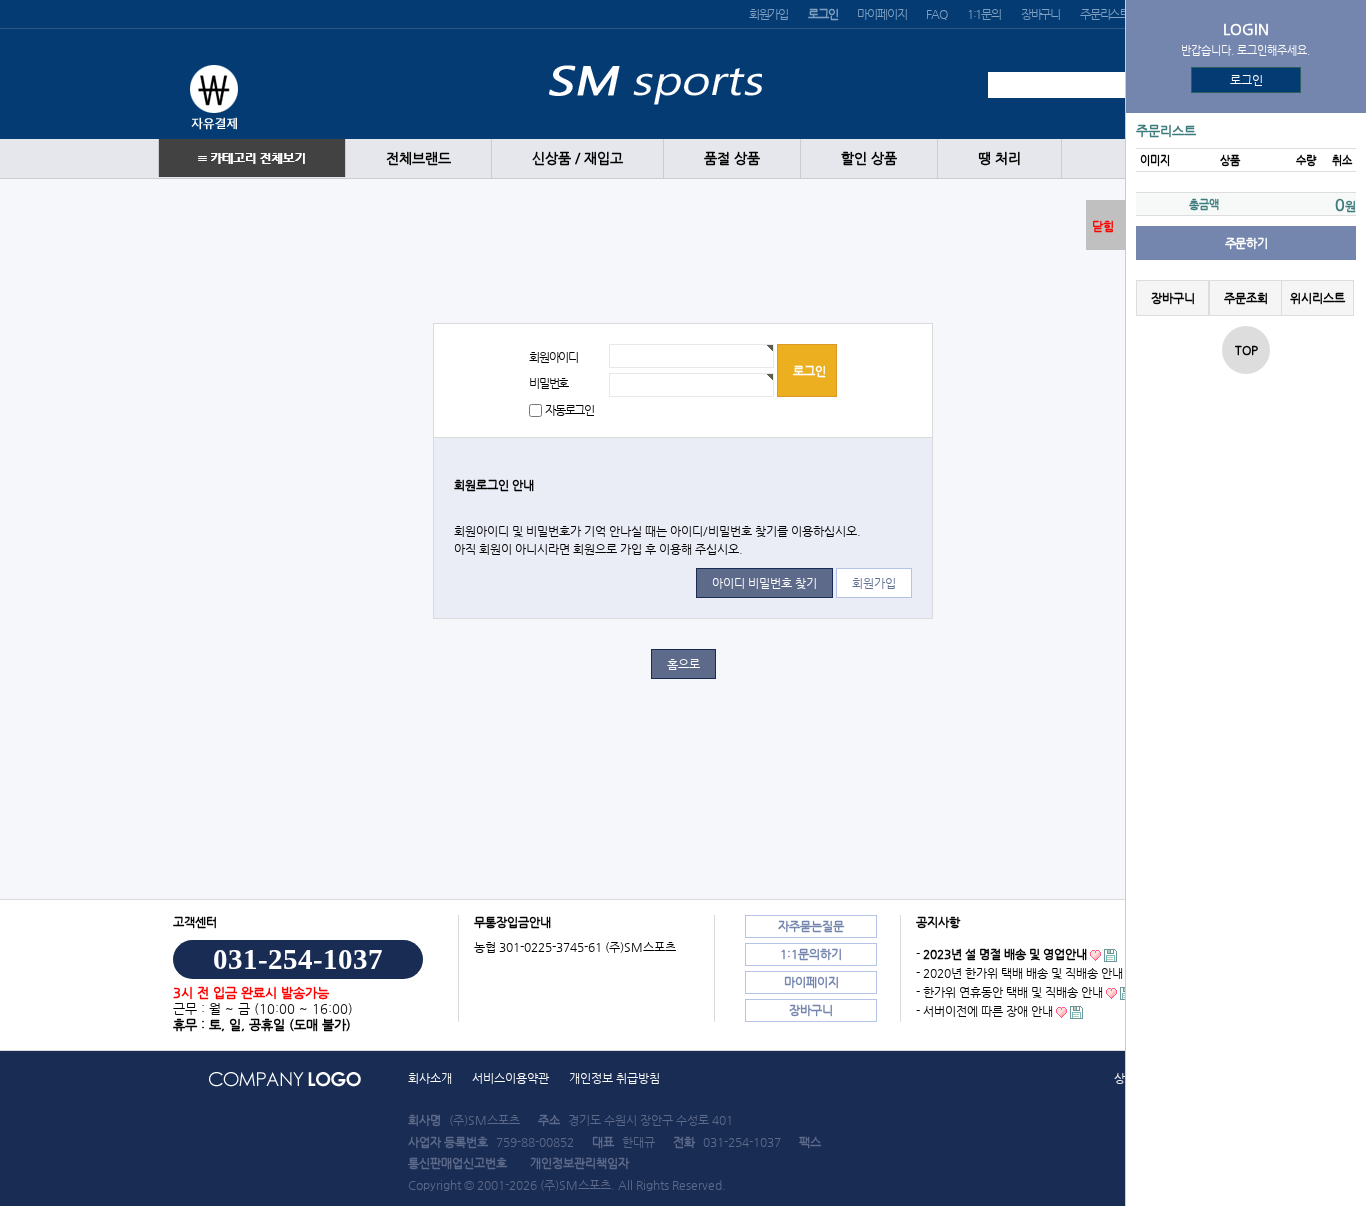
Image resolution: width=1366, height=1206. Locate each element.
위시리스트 (1317, 298)
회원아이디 (553, 357)
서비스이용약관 (510, 1078)
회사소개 (430, 1078)
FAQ (936, 14)
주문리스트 (1104, 14)
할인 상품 (869, 158)
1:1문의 (984, 14)
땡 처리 (999, 158)
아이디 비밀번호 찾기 (764, 583)
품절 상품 (732, 158)
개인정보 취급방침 (614, 1078)
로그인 (1246, 80)
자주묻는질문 (811, 926)
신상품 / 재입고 (577, 158)
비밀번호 (548, 383)
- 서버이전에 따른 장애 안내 (984, 1011)
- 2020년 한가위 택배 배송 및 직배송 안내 (1019, 973)
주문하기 (1246, 243)
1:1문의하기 (811, 954)
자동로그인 (569, 410)
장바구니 (1040, 14)
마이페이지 (881, 14)
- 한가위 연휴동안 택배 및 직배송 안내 (1009, 992)
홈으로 (683, 664)
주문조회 (1245, 298)
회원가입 (768, 14)
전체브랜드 (418, 158)
